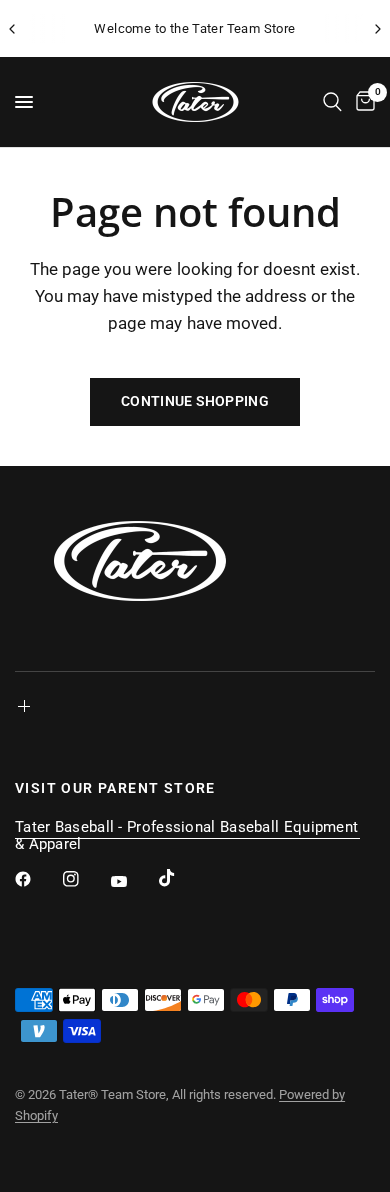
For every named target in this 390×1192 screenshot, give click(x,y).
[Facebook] (37, 879)
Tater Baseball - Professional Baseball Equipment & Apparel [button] (186, 827)
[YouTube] (133, 881)
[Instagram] (85, 879)
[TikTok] (181, 878)
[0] (362, 102)
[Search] (332, 102)
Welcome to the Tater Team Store (194, 28)
